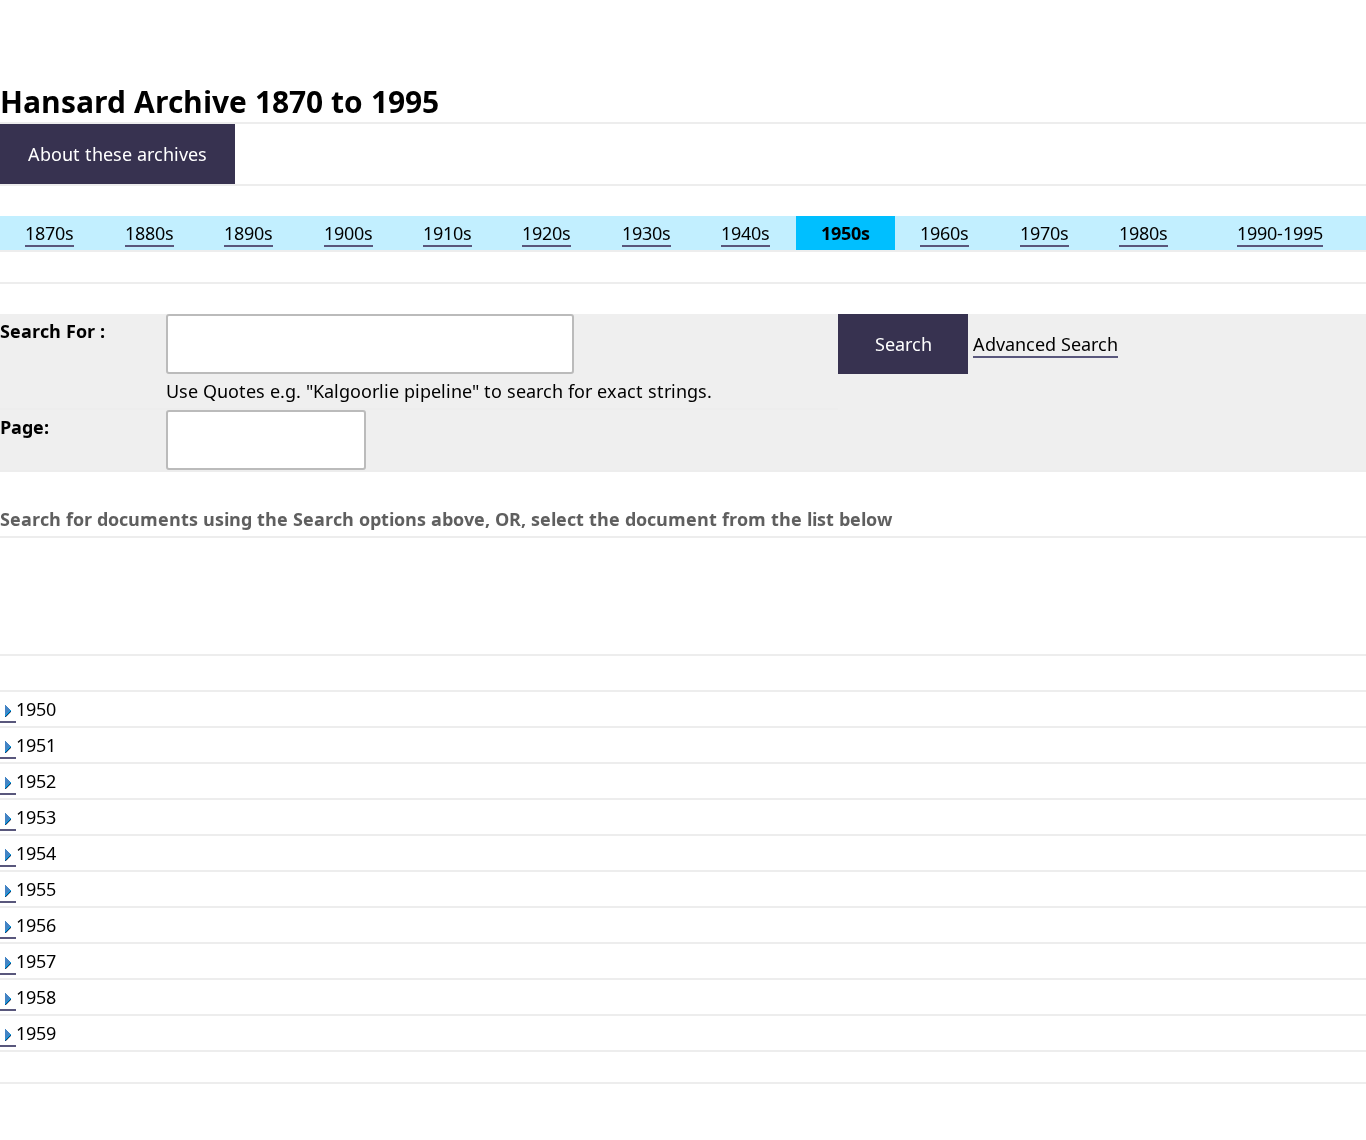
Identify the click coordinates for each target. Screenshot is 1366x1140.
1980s (1143, 233)
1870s (49, 233)
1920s (546, 233)
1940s (745, 233)
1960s (944, 233)
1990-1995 (1280, 233)
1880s (149, 233)
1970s (1044, 233)
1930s (646, 233)
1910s (447, 233)
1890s (248, 233)
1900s (348, 233)
